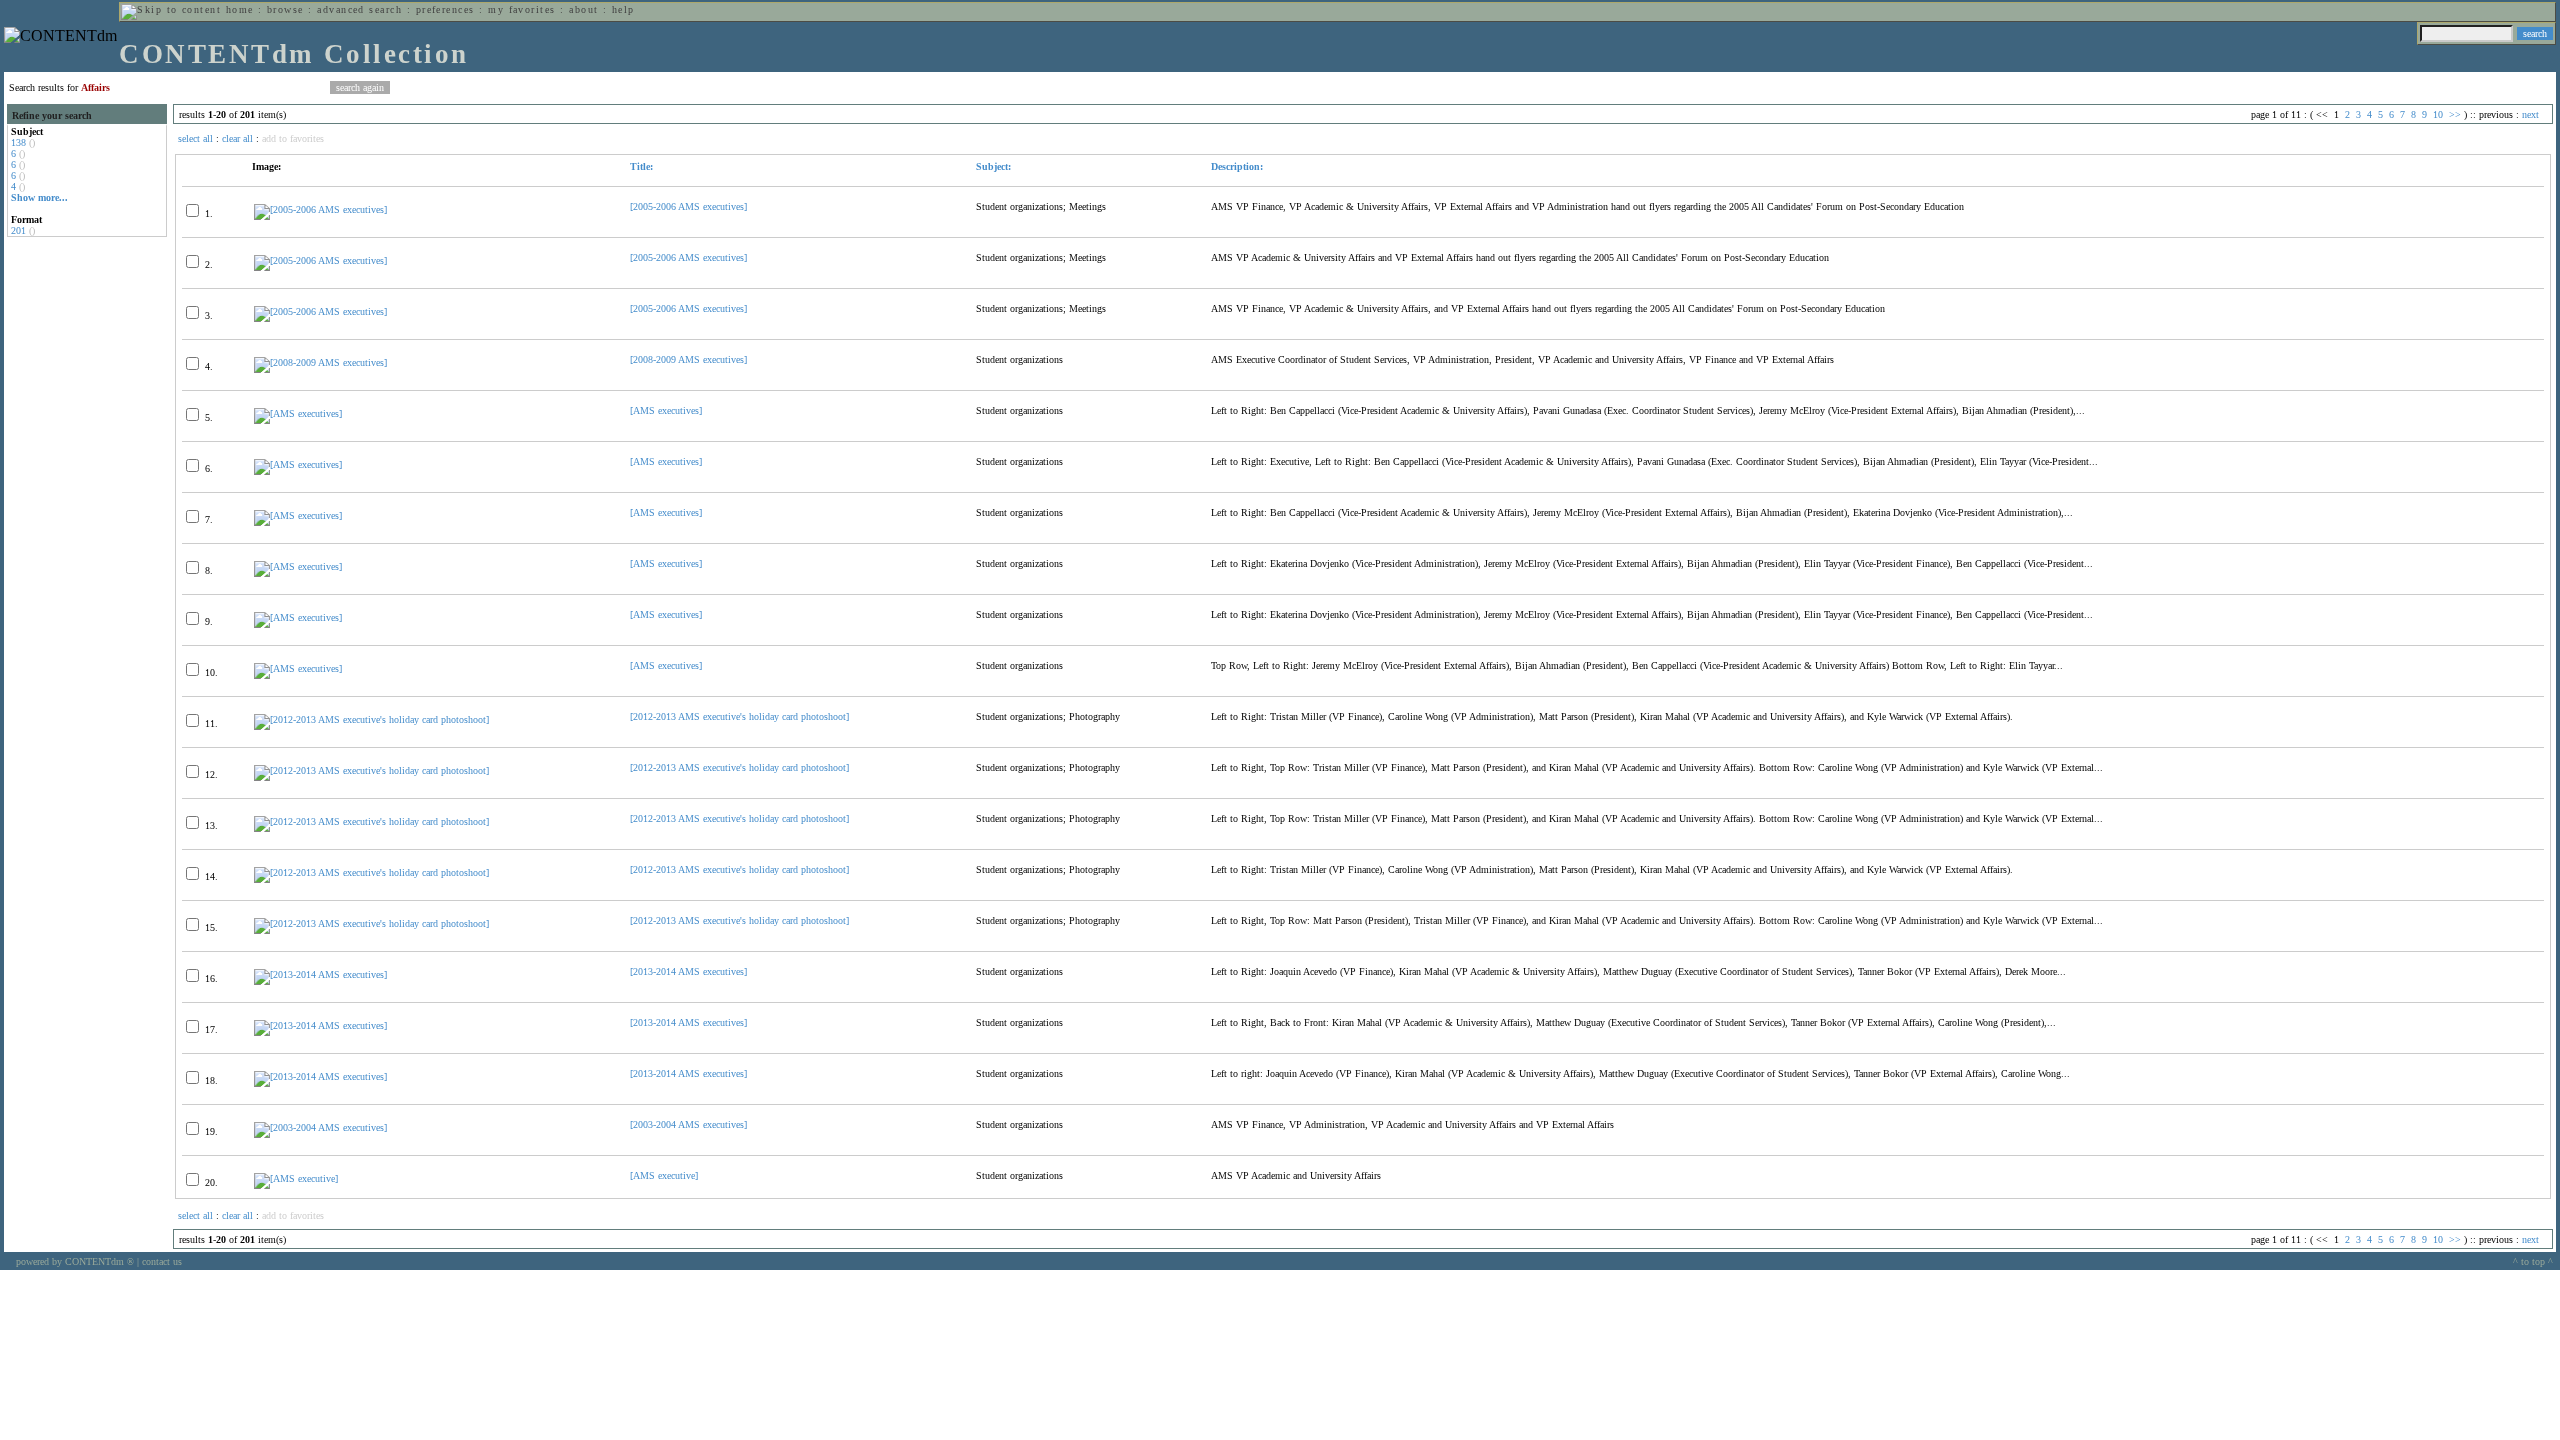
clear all (237, 138)
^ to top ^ (2533, 1261)
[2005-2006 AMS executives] (688, 206)
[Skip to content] (171, 9)
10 (2438, 114)
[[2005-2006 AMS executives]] (320, 209)
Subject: (993, 166)
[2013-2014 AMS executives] (688, 971)
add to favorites (293, 138)
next (2530, 114)
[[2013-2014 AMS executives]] (320, 974)
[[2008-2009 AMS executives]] (320, 362)
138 (18, 142)
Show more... (39, 197)
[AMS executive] (664, 1175)
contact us (162, 1261)
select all (195, 138)
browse (285, 9)
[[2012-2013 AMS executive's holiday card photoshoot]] (371, 719)
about (583, 9)
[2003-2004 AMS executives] (688, 1124)
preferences (445, 9)
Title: (641, 166)
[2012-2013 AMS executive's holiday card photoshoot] (739, 716)
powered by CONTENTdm (75, 1261)
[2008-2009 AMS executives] (688, 359)
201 (18, 230)
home (240, 9)
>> (2455, 114)
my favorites (522, 9)
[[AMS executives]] (298, 413)
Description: (1237, 166)
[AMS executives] (666, 410)
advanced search (359, 9)
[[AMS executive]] (296, 1178)
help (623, 9)
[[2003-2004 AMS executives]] (320, 1127)
